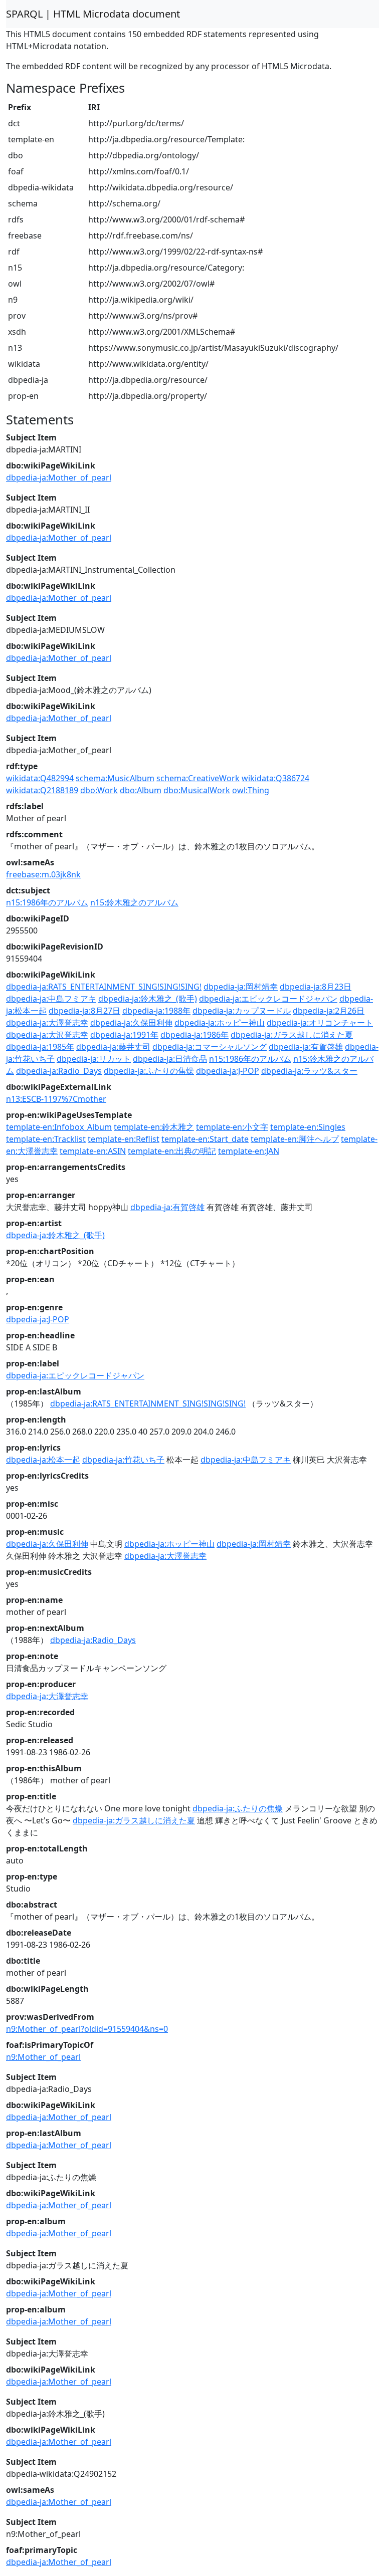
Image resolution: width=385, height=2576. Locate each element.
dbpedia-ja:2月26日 (329, 1011)
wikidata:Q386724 (275, 778)
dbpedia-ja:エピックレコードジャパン (268, 999)
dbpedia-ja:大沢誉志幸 (47, 1035)
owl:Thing (251, 790)
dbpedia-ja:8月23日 (316, 987)
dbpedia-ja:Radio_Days (59, 1071)
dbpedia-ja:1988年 (156, 1011)
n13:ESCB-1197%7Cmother (56, 1099)
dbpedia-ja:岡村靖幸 (241, 987)
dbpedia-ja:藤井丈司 (113, 1047)
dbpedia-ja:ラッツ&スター (309, 1071)
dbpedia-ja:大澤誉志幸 (47, 1023)
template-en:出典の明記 (172, 1151)
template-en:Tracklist (46, 1139)
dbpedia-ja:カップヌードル (242, 1011)
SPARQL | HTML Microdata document (93, 14)
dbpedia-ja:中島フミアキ (51, 999)
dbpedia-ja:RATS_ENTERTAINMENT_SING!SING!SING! (104, 987)
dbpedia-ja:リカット (94, 1059)
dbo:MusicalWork (197, 790)
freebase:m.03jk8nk (43, 874)
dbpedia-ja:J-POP (228, 1071)
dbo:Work (99, 790)
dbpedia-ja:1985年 (40, 1047)
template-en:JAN (249, 1151)
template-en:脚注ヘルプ (295, 1139)
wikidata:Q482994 (40, 778)
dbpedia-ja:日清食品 (170, 1059)
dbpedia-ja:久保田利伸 (131, 1023)
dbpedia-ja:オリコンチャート (320, 1023)
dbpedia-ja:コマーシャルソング (210, 1047)
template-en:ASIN (93, 1151)
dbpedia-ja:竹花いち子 (123, 1460)
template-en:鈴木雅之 (154, 1127)
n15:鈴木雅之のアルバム (134, 902)
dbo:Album (141, 790)
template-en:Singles (308, 1127)
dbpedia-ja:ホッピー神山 (220, 1023)
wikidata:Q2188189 (42, 790)
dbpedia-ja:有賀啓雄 (306, 1047)
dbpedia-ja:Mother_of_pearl (59, 478)
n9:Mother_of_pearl (43, 2057)
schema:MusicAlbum (115, 778)
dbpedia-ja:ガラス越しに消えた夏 (292, 1035)
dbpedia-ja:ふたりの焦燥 (149, 1071)
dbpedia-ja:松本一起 (43, 1460)
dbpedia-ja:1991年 (124, 1035)
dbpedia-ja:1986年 (195, 1035)
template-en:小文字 (232, 1127)
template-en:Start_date (205, 1139)
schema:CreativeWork (198, 778)
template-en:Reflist (124, 1139)
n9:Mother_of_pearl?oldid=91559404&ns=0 (87, 2029)
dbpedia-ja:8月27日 (84, 1011)
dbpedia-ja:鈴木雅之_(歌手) (148, 999)
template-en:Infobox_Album (59, 1127)
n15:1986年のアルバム (47, 902)
